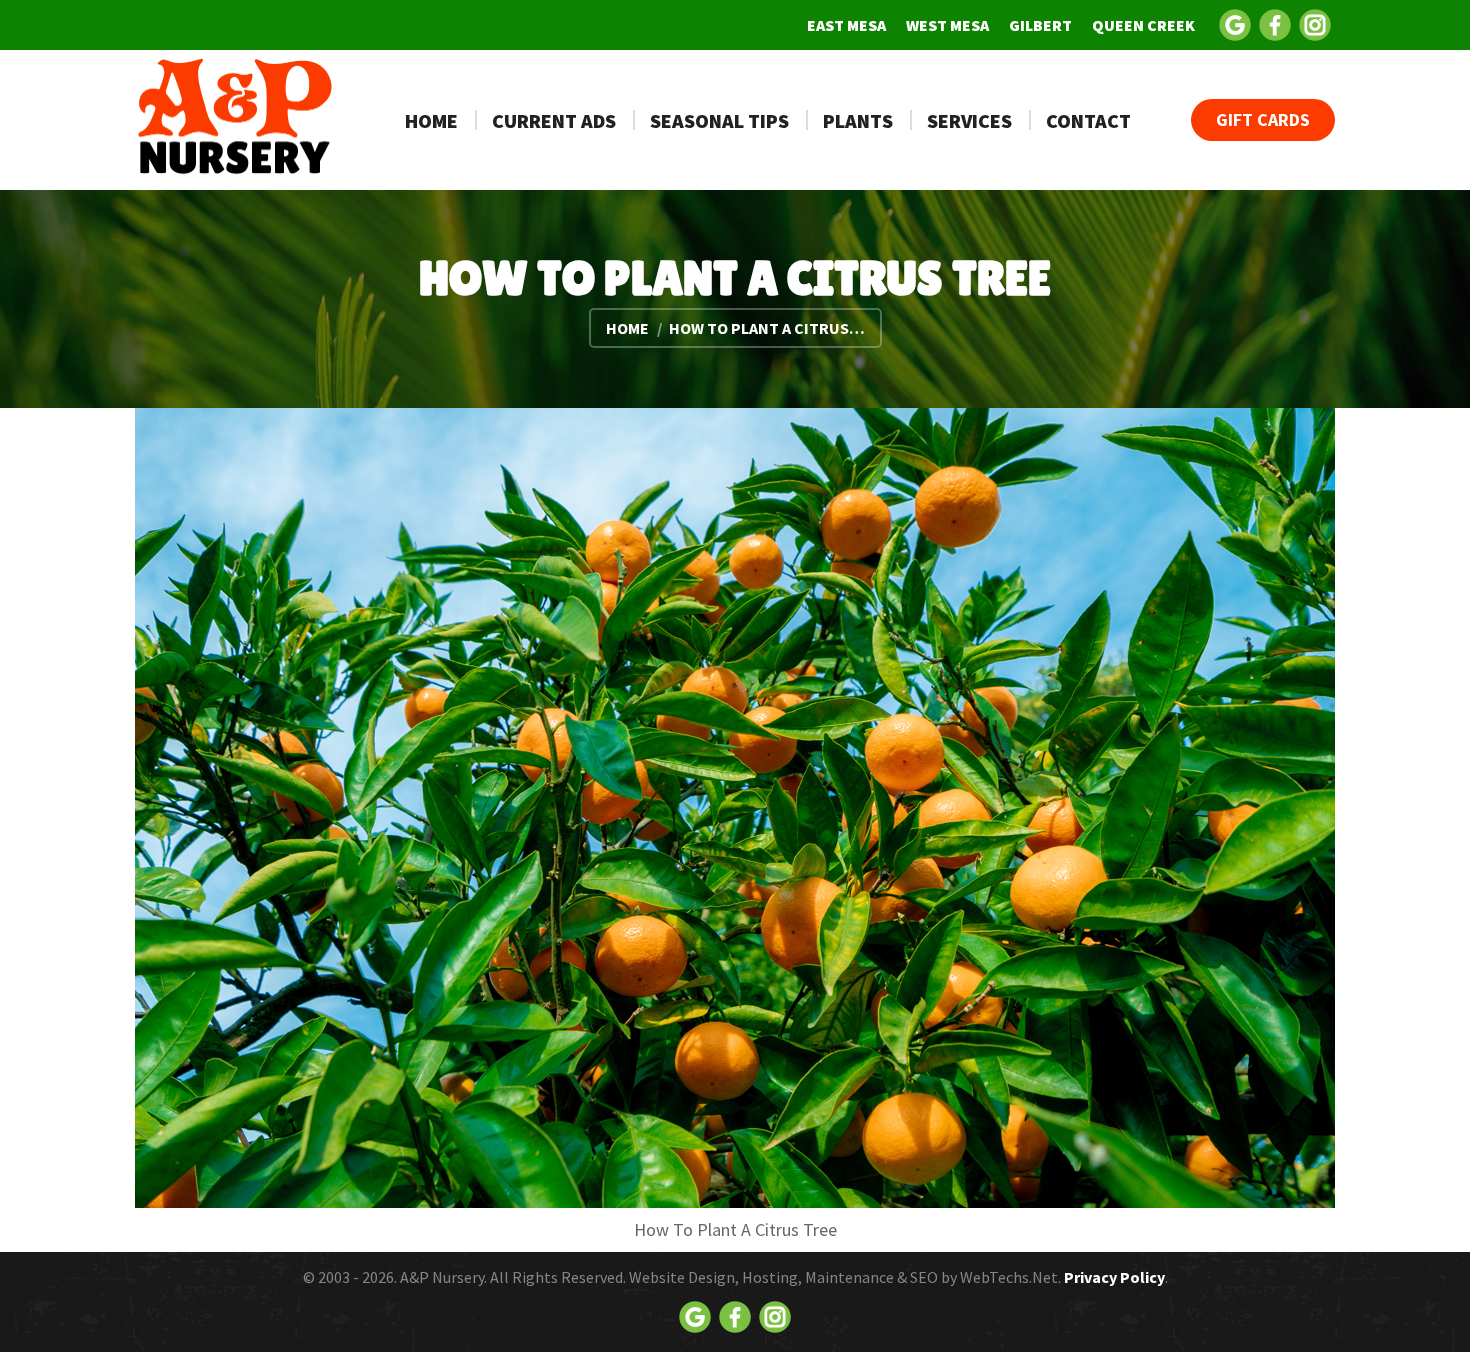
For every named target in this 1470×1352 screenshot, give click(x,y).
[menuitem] (846, 25)
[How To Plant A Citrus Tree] (735, 808)
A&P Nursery (442, 1277)
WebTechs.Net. (1010, 1277)
